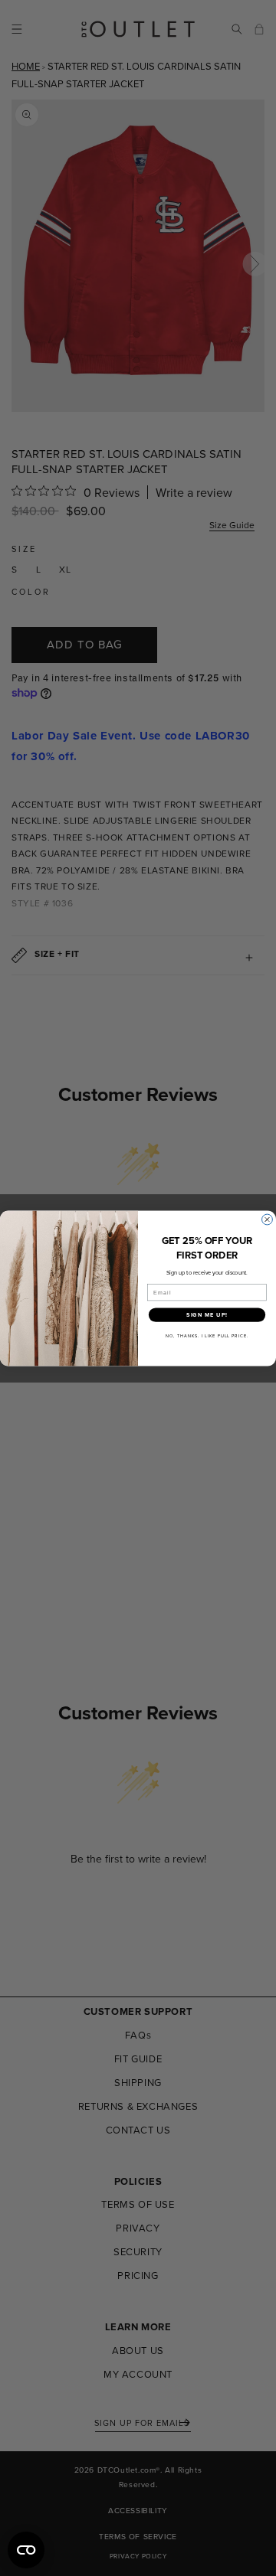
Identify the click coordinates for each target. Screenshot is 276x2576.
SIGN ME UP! (207, 1315)
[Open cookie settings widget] (26, 2550)
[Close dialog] (268, 1219)
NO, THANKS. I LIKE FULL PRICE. (207, 1336)
